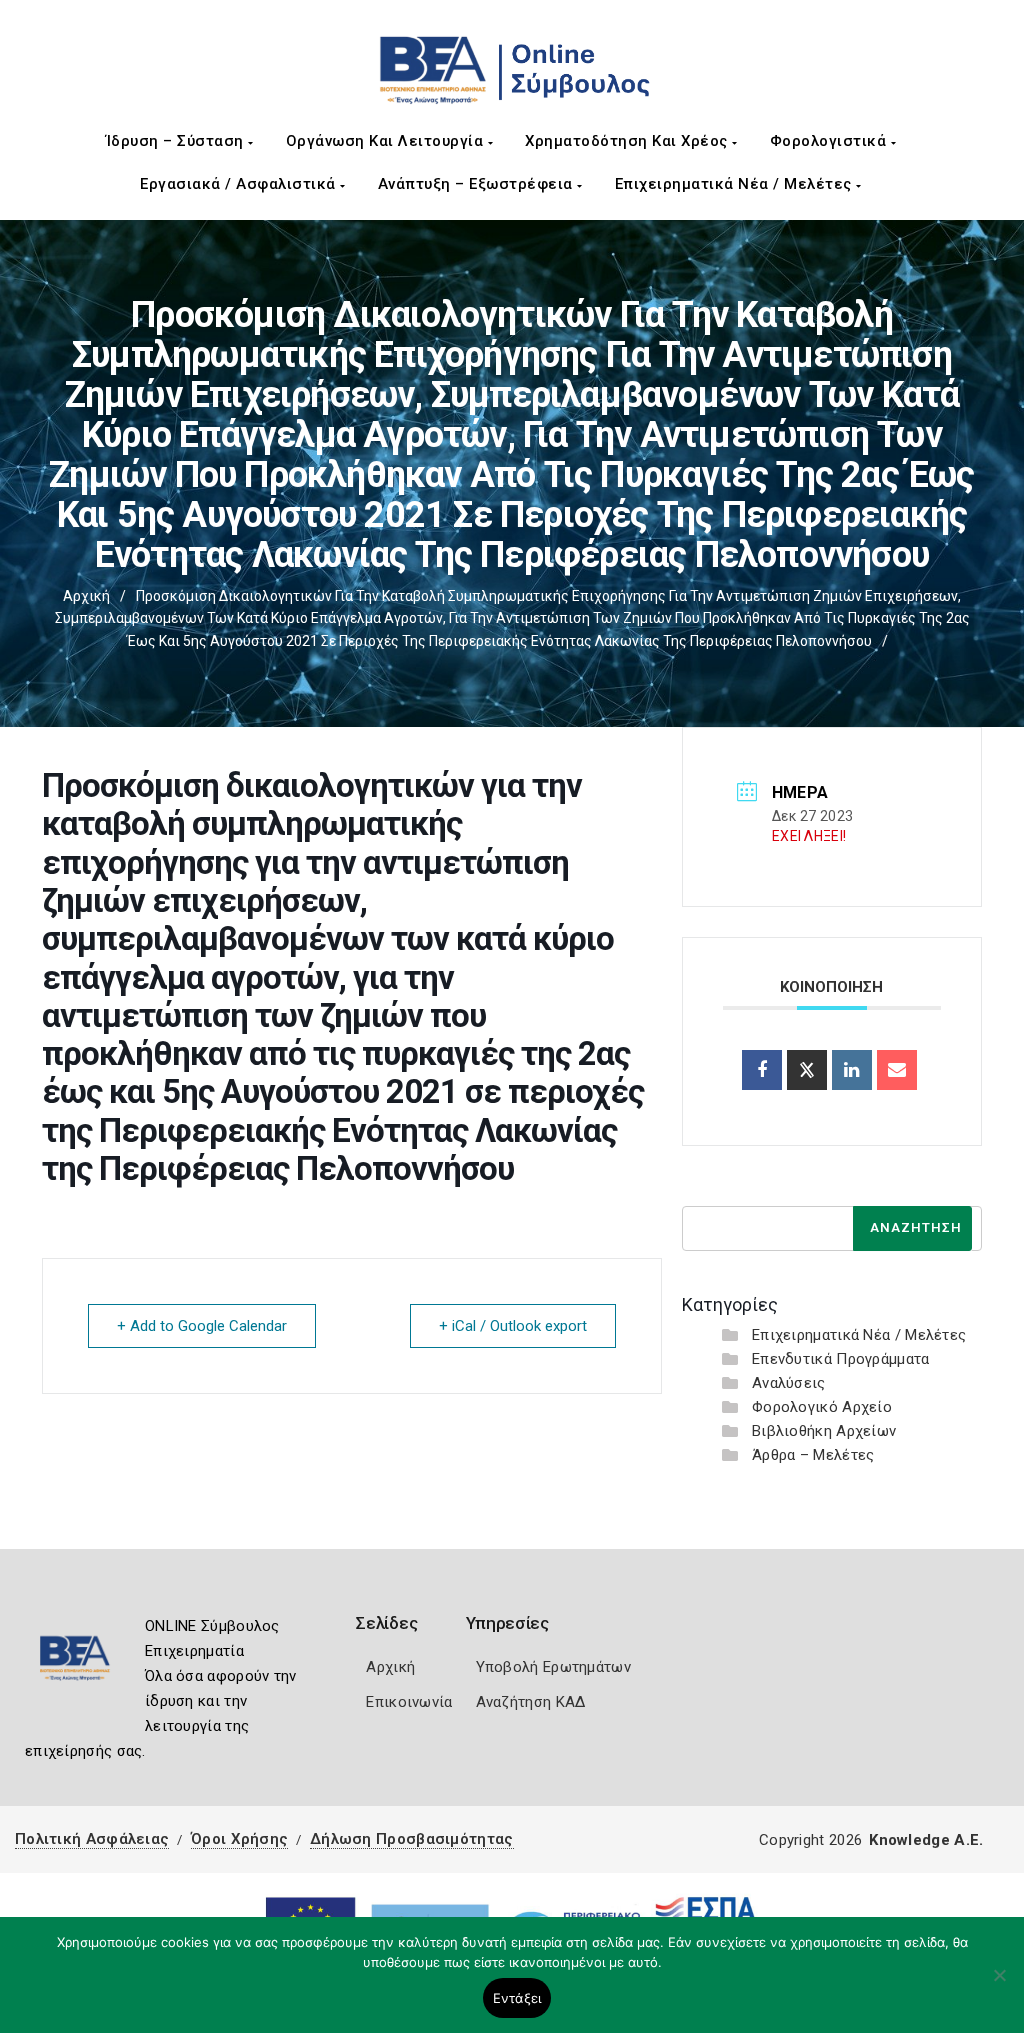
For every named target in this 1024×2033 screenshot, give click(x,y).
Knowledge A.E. (926, 1840)
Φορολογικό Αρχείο (822, 1407)
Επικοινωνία (409, 1702)
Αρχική (86, 596)
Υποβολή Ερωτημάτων (553, 1667)
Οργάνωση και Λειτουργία (387, 141)
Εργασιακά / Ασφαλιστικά (240, 184)
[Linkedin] (852, 1070)
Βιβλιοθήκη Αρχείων (824, 1431)
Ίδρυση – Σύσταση (177, 141)
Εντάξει (517, 1998)
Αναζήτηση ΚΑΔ (531, 1702)
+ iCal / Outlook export (513, 1326)
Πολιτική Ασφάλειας (92, 1839)
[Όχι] (999, 1985)
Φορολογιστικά (830, 141)
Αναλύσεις (789, 1383)
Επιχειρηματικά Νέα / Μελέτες (736, 184)
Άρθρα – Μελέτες (813, 1455)
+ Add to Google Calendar (202, 1326)
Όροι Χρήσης (239, 1839)
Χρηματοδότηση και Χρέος (628, 141)
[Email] (897, 1070)
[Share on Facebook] (762, 1070)
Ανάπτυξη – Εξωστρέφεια (478, 184)
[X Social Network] (807, 1070)
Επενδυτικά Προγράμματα (841, 1359)
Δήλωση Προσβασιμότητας (412, 1839)
